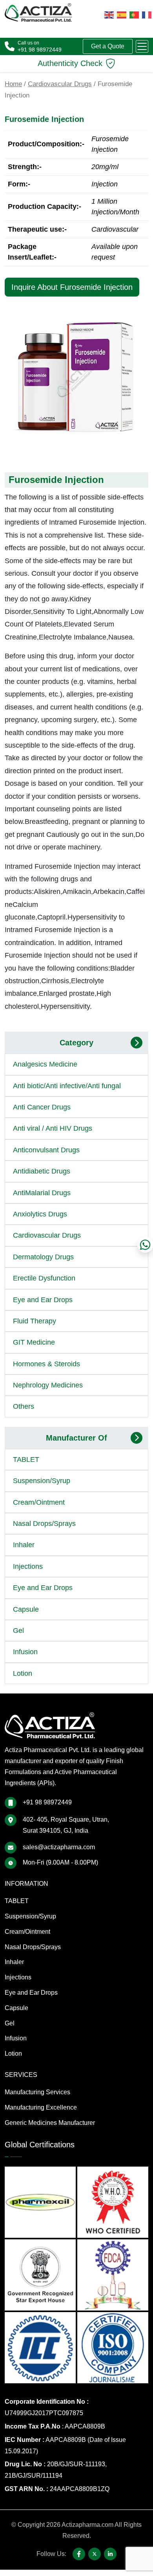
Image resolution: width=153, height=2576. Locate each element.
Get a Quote (108, 46)
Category (76, 1043)
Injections (28, 1566)
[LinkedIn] (110, 2554)
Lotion (23, 1673)
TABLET (26, 1459)
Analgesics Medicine (45, 1064)
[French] (147, 14)
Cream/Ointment (39, 1502)
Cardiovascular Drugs (60, 84)
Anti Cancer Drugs (42, 1107)
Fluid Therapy (35, 1321)
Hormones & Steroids (46, 1364)
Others (24, 1406)
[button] (142, 46)
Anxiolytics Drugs (40, 1214)
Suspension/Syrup (42, 1481)
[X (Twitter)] (95, 2554)
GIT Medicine (34, 1342)
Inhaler (24, 1545)
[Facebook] (79, 2554)
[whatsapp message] (145, 1245)
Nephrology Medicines (48, 1385)
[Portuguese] (134, 14)
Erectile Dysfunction (44, 1278)
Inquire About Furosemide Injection (72, 287)
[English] (109, 14)
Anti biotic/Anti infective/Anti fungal (67, 1086)
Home (13, 84)
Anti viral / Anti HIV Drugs (53, 1128)
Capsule (26, 1609)
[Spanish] (122, 14)
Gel (18, 1631)
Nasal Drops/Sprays (44, 1524)
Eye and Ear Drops (43, 1300)
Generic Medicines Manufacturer (50, 2123)
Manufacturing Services (37, 2092)
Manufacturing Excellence (41, 2107)
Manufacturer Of (76, 1438)
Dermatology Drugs (43, 1257)
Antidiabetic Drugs (42, 1171)
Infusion (25, 1652)
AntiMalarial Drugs (42, 1193)
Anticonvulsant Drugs (46, 1150)
